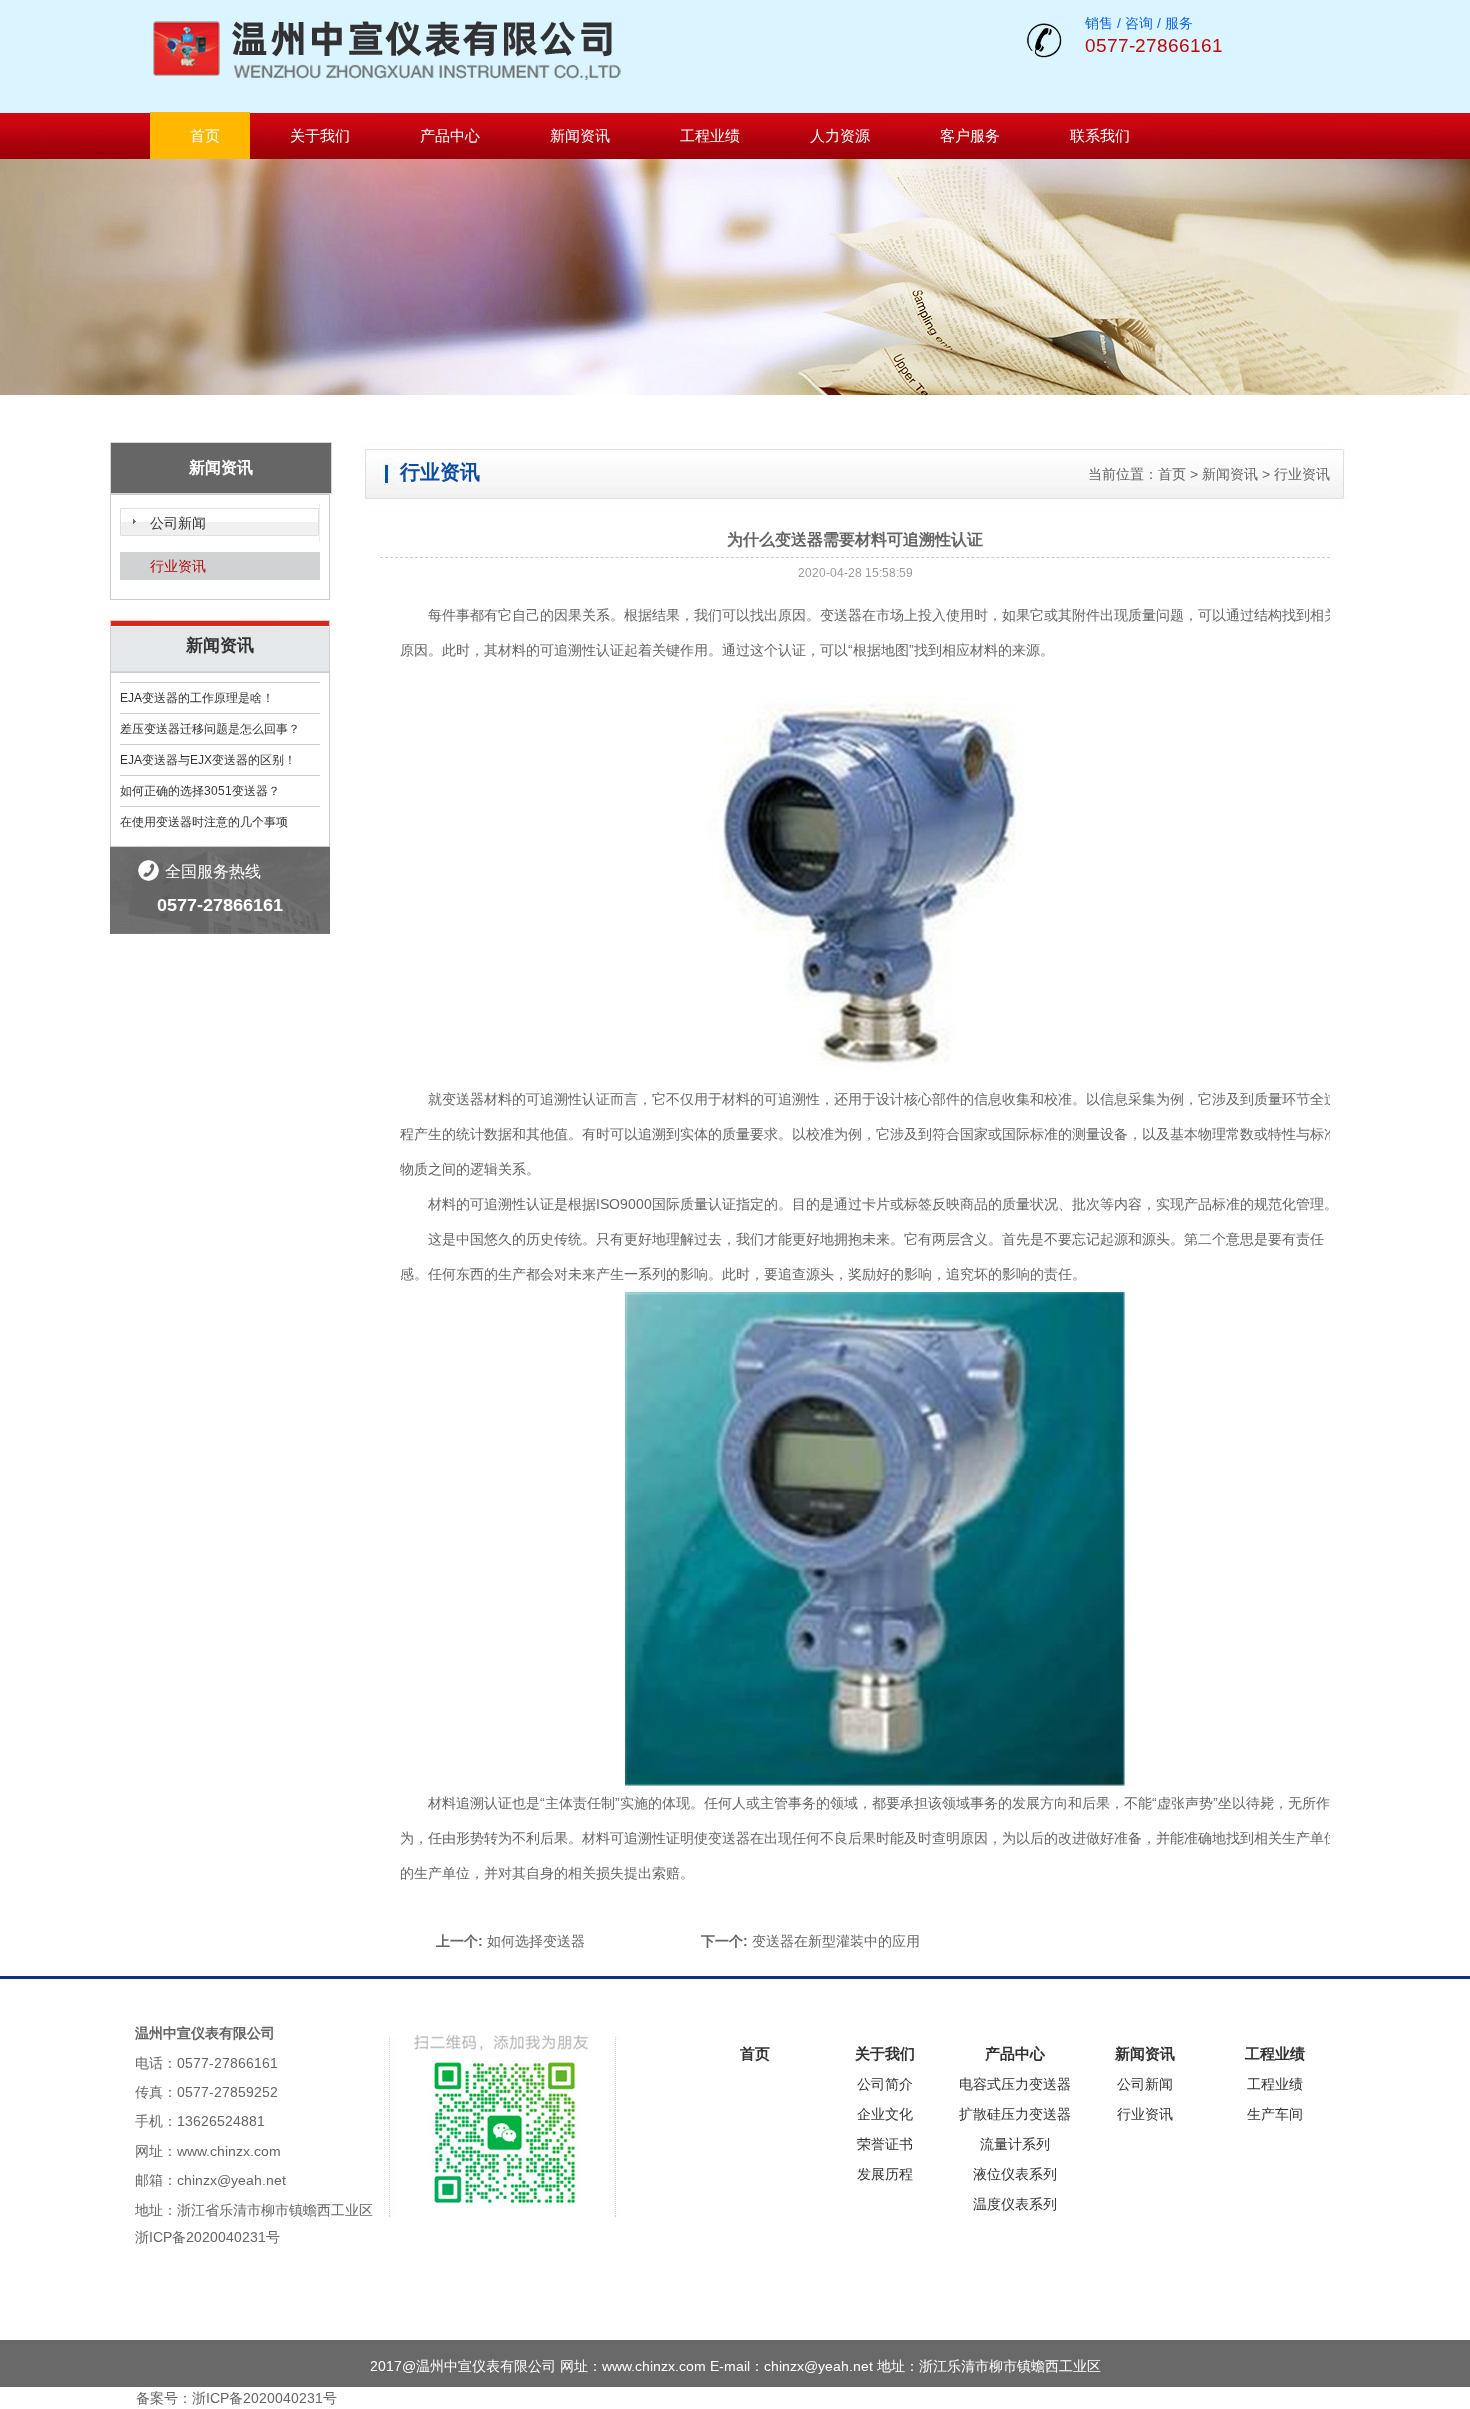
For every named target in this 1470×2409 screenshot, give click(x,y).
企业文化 (885, 2114)
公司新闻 (178, 523)
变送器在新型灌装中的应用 (836, 1941)
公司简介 (885, 2084)
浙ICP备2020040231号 (207, 2237)
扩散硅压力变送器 (1015, 2114)
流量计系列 (1015, 2144)
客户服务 (970, 135)
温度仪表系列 (1015, 2204)
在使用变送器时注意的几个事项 (204, 822)
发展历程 (885, 2174)
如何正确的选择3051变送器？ (200, 791)
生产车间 (1275, 2114)
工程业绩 (710, 135)
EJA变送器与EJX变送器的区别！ (208, 760)
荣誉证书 (885, 2144)
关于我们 (320, 135)
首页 (205, 135)
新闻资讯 (580, 135)
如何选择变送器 (536, 1941)
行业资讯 (178, 566)
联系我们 (1100, 135)
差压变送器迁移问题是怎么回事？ (210, 729)
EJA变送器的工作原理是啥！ (197, 698)
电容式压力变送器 (1015, 2084)
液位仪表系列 (1015, 2174)
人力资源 (840, 135)
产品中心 (450, 135)
